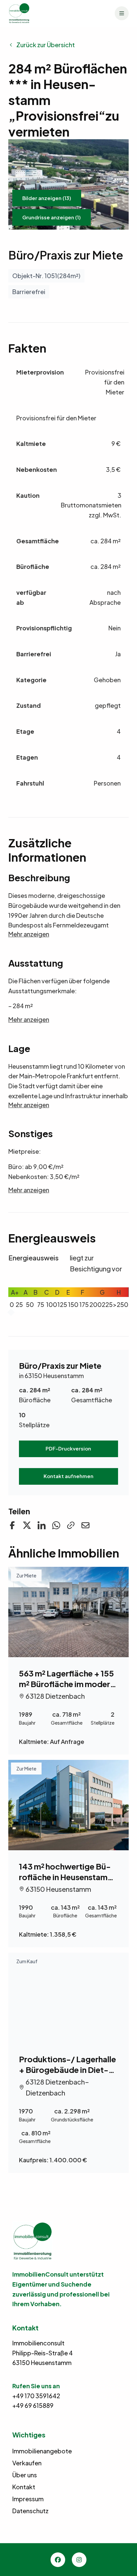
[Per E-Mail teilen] (85, 1525)
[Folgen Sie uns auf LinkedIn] (42, 1525)
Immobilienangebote (42, 2451)
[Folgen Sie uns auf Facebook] (12, 1525)
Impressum (28, 2499)
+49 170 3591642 (36, 2396)
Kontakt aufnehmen (68, 1476)
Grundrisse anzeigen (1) (52, 217)
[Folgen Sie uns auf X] (27, 1525)
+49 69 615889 (33, 2405)
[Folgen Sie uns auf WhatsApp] (56, 1525)
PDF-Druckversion (68, 1448)
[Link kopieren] (71, 1525)
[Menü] (122, 13)
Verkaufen (27, 2463)
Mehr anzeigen (29, 934)
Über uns (25, 2475)
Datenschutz (30, 2511)
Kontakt (24, 2487)
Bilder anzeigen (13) (47, 198)
